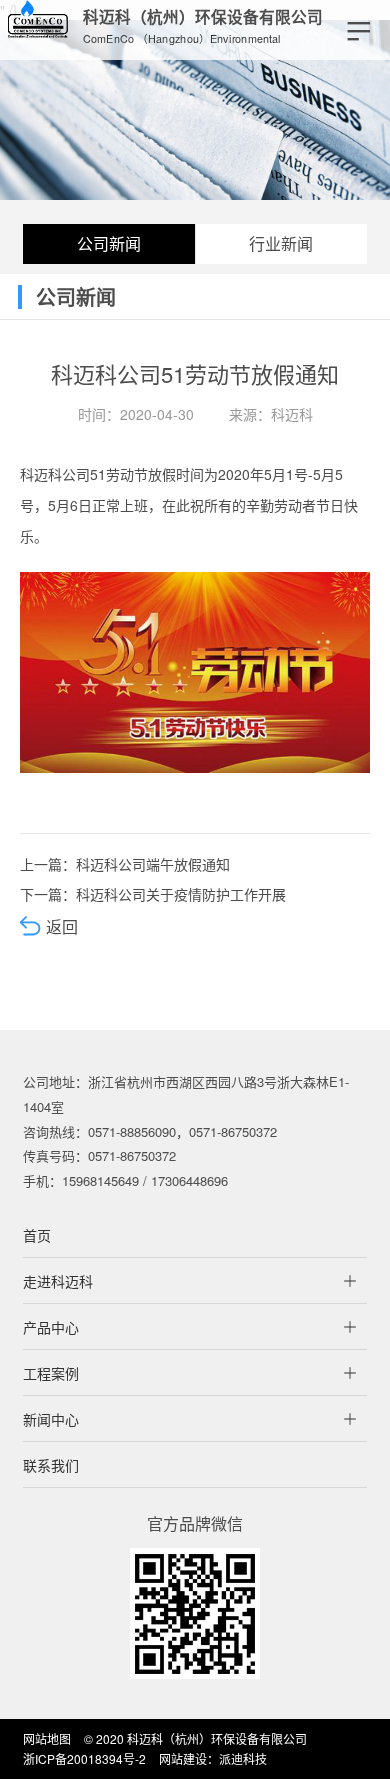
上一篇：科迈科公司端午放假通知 (125, 864)
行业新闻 (281, 243)
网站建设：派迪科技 (213, 1758)
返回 (60, 926)
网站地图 (47, 1738)
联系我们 (51, 1465)
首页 (37, 1235)
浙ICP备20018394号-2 (84, 1758)
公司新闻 (109, 243)
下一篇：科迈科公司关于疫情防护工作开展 (153, 894)
